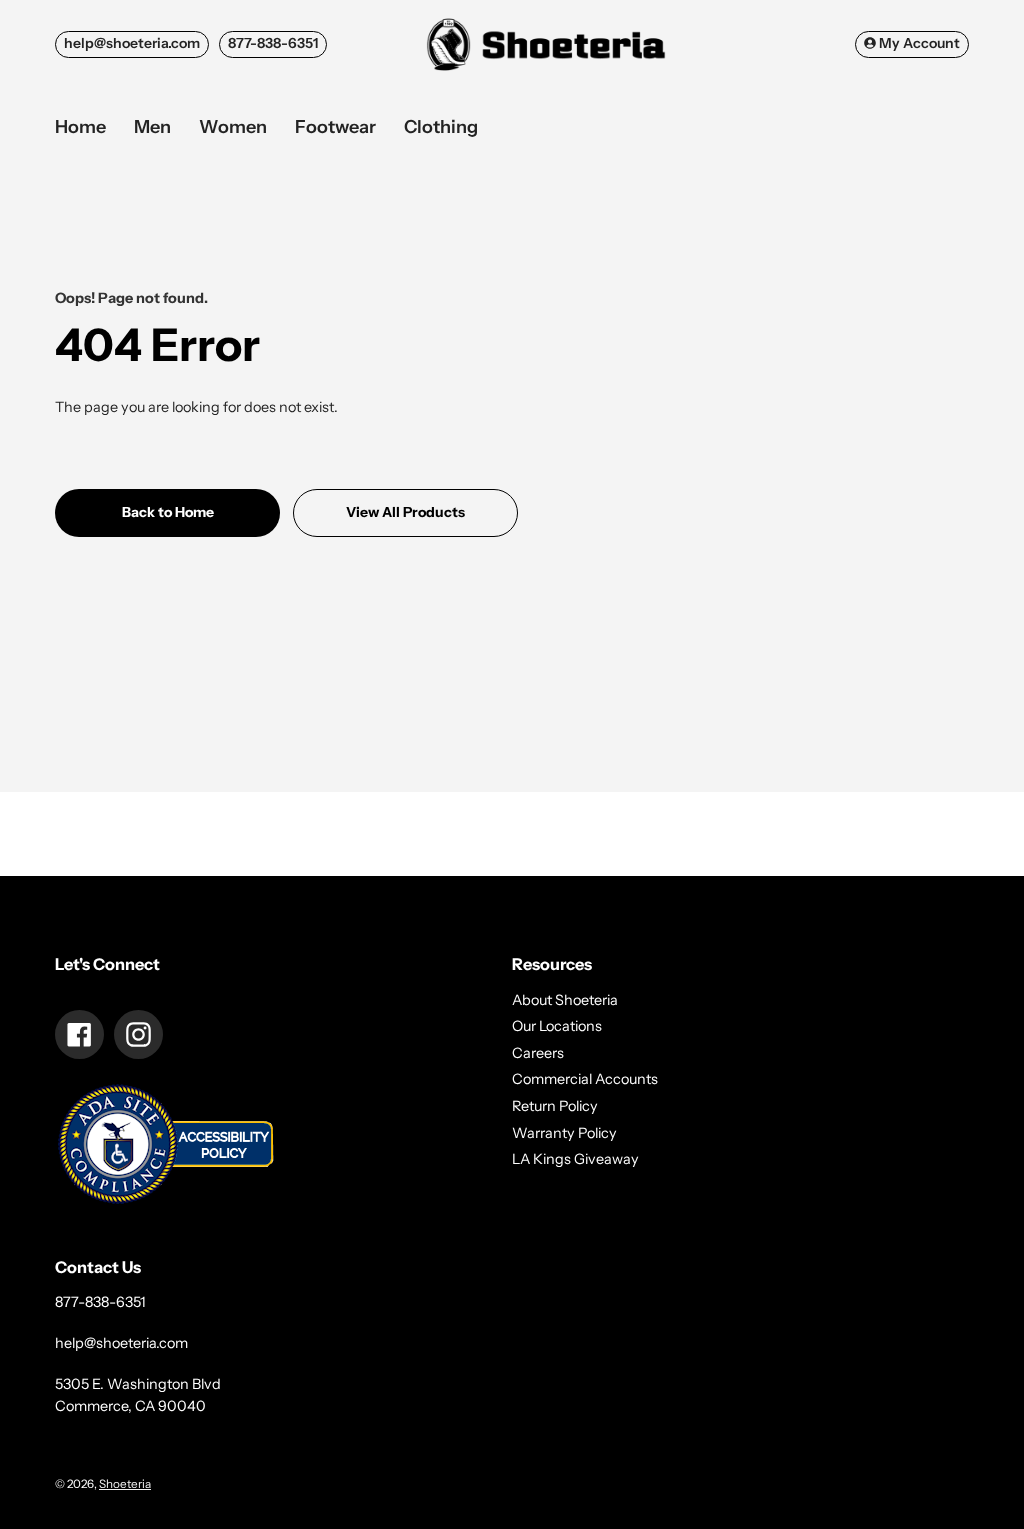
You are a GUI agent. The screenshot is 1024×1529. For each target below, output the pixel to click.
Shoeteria (125, 1484)
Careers (538, 1053)
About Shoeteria (565, 1000)
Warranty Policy (564, 1133)
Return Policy (555, 1106)
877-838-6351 (273, 43)
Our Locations (557, 1026)
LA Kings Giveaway (575, 1159)
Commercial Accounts (585, 1079)
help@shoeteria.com (132, 43)
